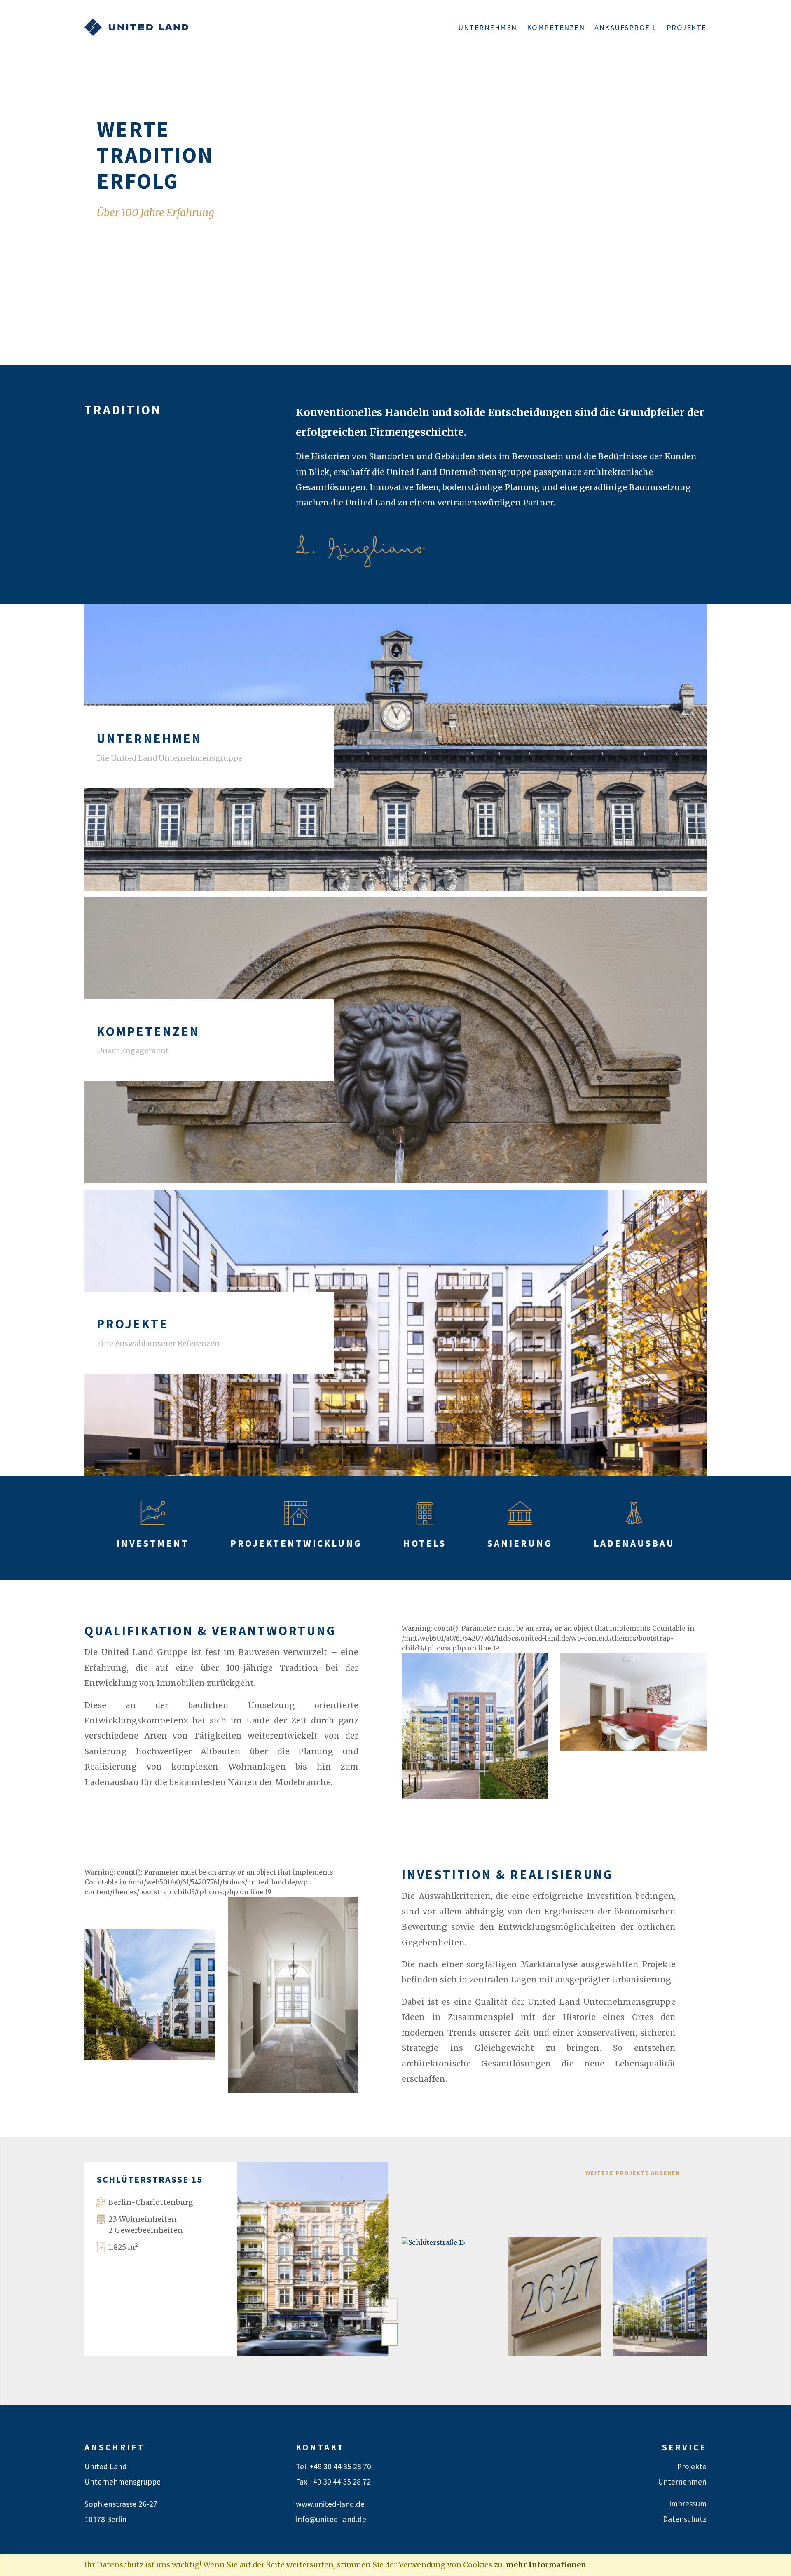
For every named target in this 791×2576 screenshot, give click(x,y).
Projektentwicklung (296, 1543)
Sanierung (520, 1543)
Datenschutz (685, 2519)
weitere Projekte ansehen (633, 2173)
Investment (153, 1543)
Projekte (687, 27)
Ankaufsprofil (626, 27)
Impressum (688, 2504)
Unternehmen (488, 27)
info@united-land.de (331, 2519)
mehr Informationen (546, 2565)
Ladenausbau (634, 1543)
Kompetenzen (556, 27)
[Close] (780, 2566)
